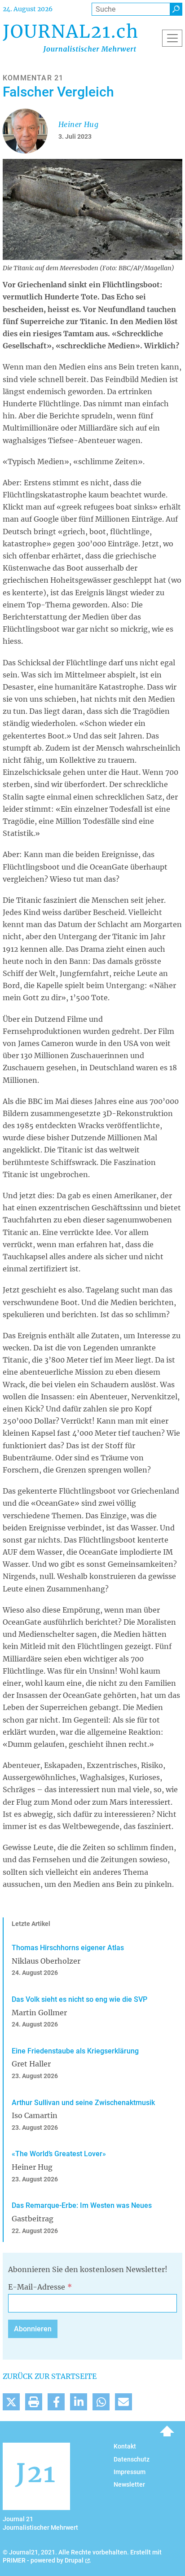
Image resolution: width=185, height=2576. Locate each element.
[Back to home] (70, 38)
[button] (11, 2402)
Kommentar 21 (33, 78)
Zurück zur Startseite (50, 2376)
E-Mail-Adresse (37, 2287)
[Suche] (176, 9)
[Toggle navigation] (172, 38)
